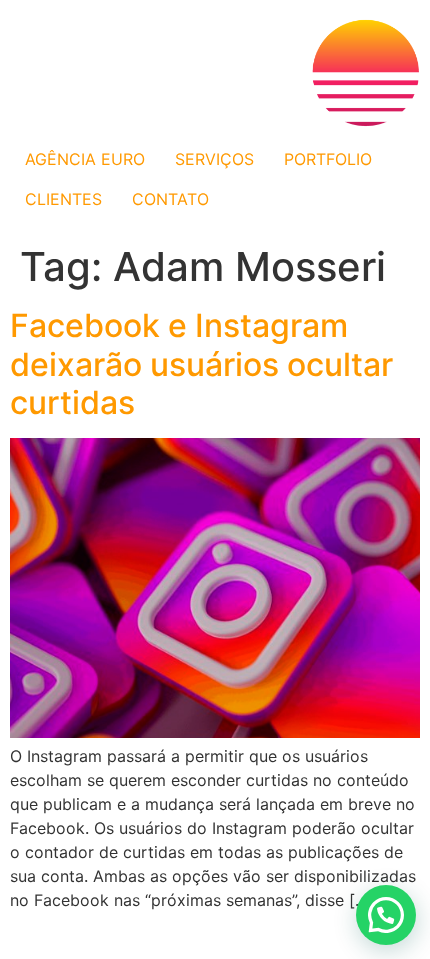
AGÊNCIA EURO (85, 159)
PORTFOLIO (328, 159)
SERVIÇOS (214, 159)
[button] (386, 915)
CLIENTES (63, 199)
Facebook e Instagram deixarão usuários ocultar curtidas (201, 364)
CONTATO (170, 199)
